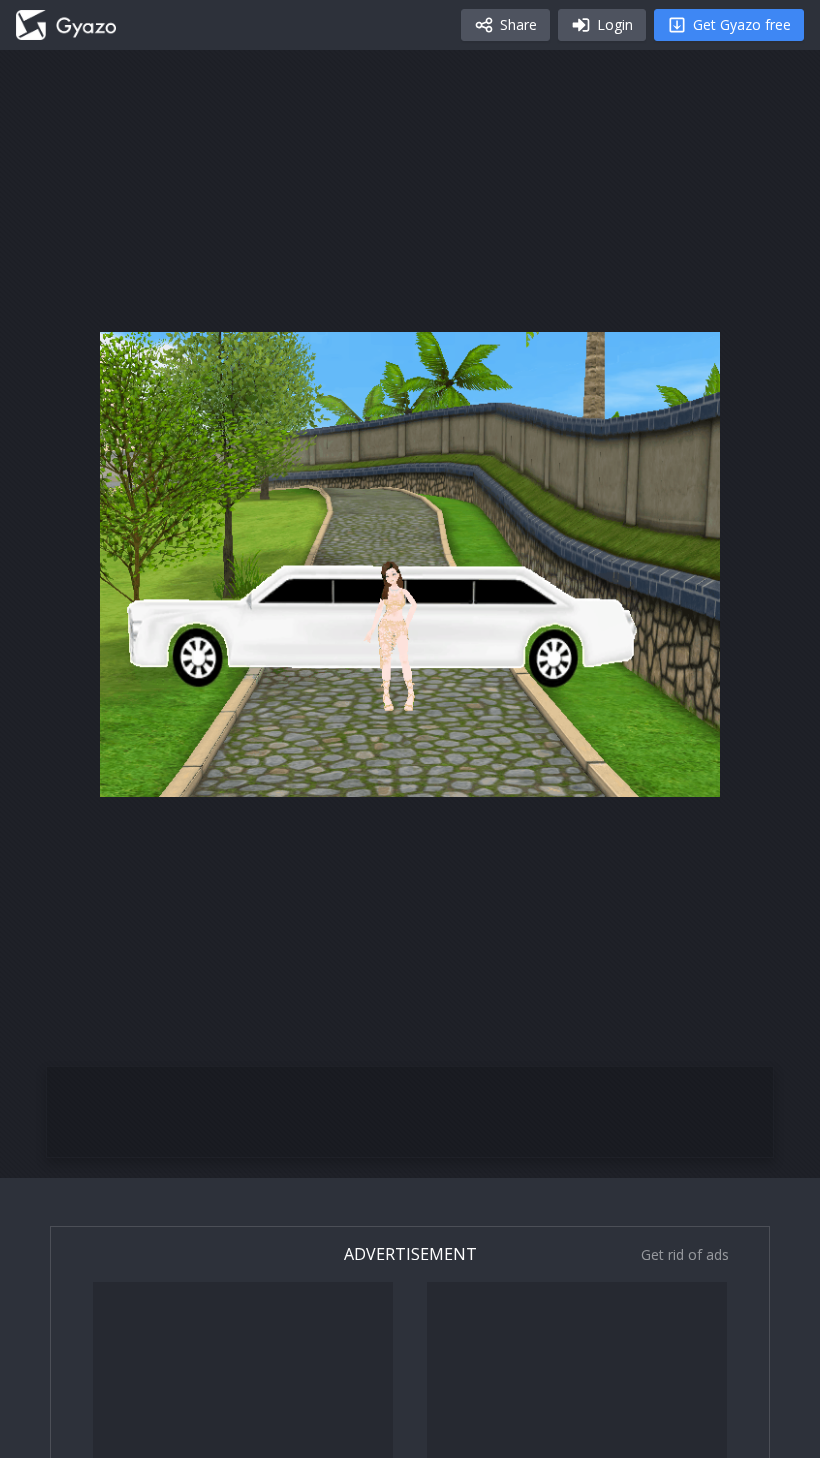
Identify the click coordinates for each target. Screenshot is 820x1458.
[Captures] (66, 25)
